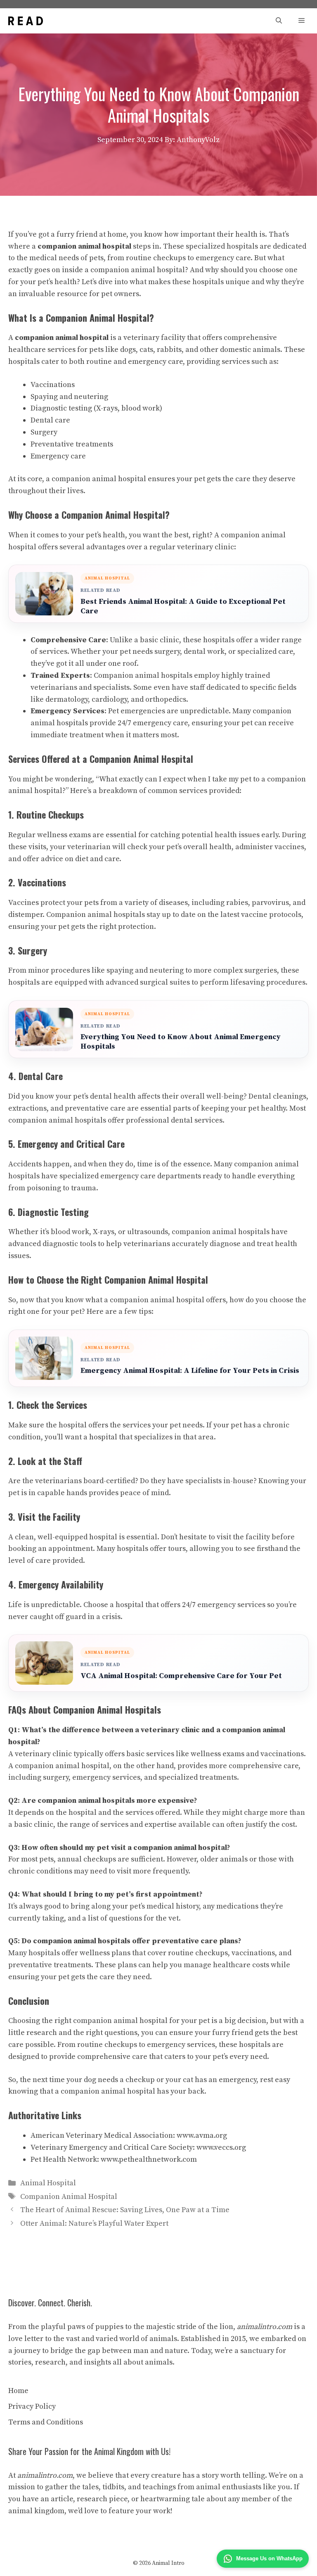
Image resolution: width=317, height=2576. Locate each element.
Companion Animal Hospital (69, 2197)
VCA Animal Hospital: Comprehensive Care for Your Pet (181, 1676)
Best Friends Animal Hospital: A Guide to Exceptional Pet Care (183, 606)
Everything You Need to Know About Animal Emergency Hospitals (181, 1042)
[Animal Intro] (26, 21)
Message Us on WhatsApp (269, 2558)
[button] (279, 21)
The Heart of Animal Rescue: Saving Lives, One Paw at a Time (125, 2210)
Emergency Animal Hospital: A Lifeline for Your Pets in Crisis (190, 1371)
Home (18, 2391)
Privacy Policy (32, 2406)
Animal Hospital (48, 2183)
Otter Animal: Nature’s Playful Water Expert (94, 2223)
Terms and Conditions (46, 2422)
